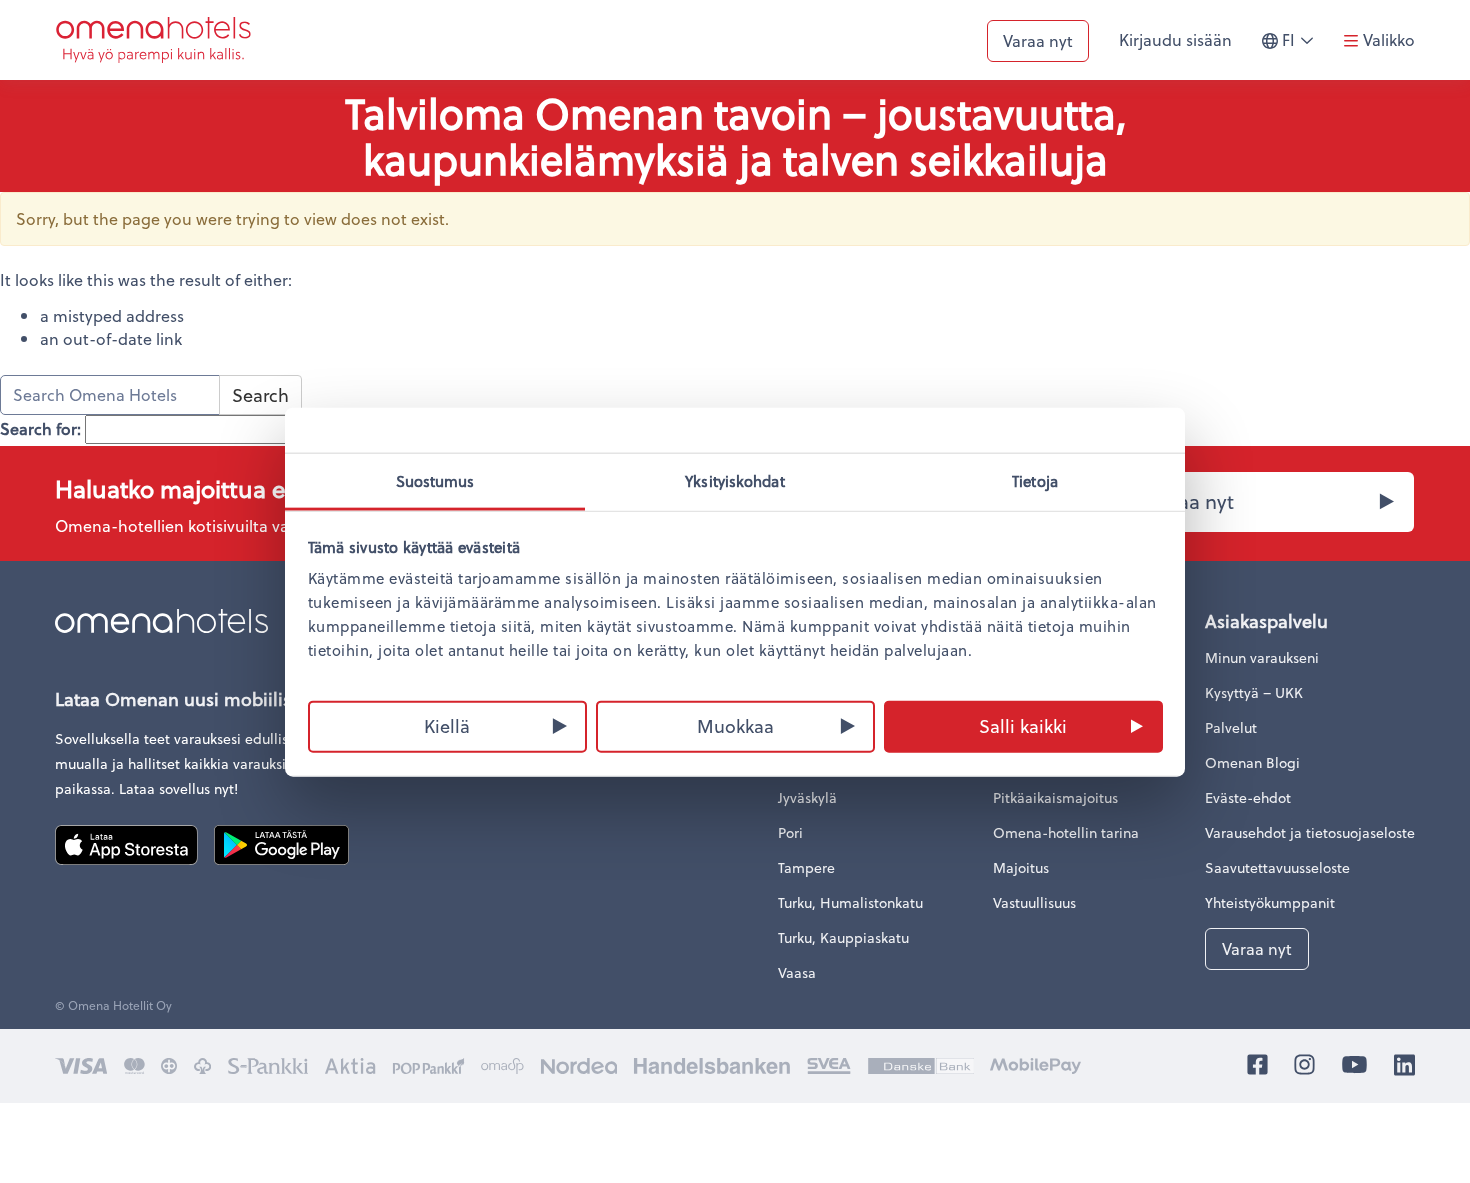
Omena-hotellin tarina (1066, 832)
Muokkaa (735, 724)
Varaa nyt (1038, 40)
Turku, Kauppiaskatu (843, 937)
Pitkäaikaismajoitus (1055, 797)
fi (1303, 48)
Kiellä (447, 724)
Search (260, 394)
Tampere (806, 867)
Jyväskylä (807, 797)
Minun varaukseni (1262, 657)
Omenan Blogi (1252, 762)
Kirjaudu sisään (1175, 39)
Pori (790, 832)
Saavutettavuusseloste (1277, 867)
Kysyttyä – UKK (1254, 692)
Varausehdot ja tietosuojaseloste (1310, 832)
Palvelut (1231, 727)
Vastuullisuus (1034, 902)
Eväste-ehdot (1248, 797)
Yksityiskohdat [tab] (734, 480)
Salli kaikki (1023, 724)
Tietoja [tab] (1035, 480)
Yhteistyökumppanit (1270, 902)
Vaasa (797, 972)
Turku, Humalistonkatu (850, 902)
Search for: (40, 429)
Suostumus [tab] (435, 480)
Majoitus (1021, 867)
